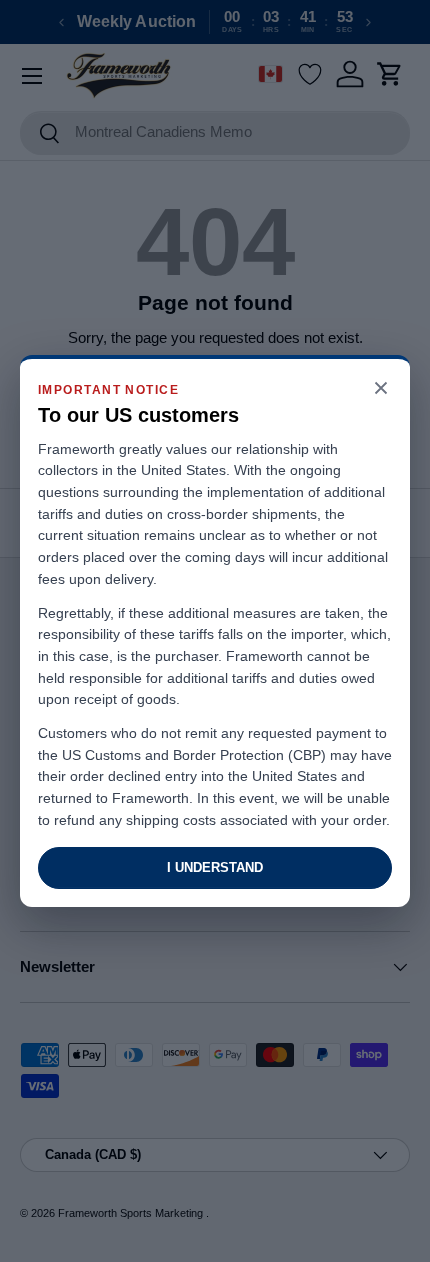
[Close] (381, 389)
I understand (215, 867)
